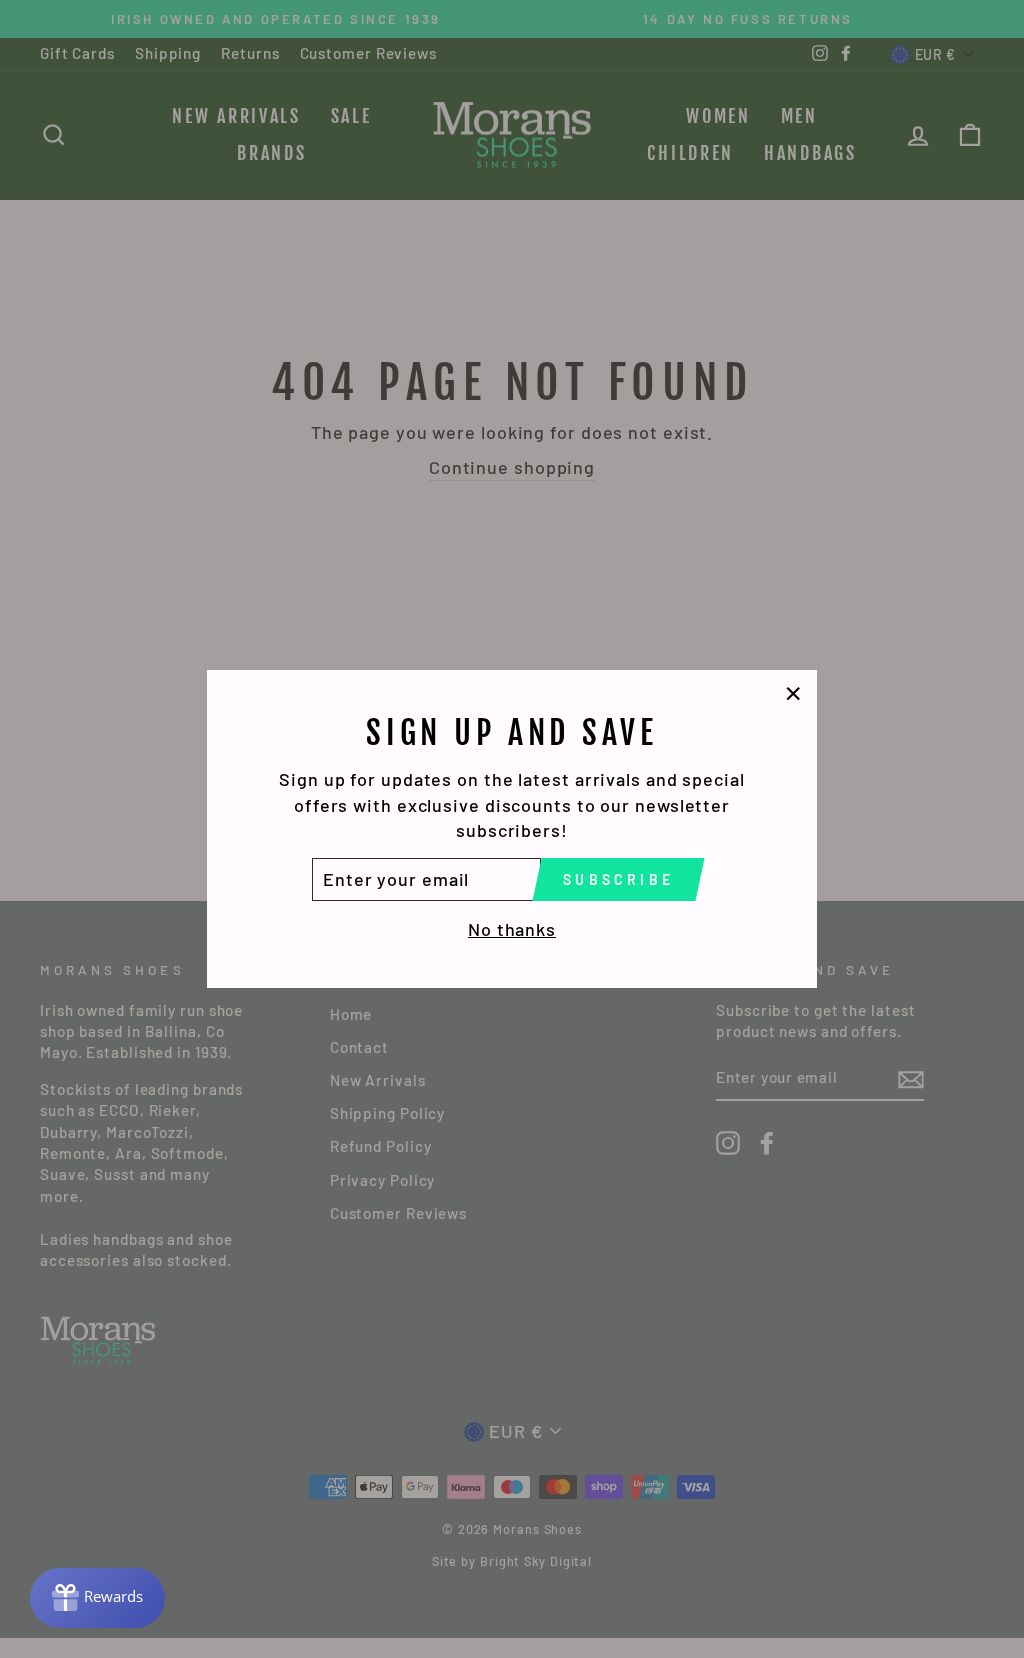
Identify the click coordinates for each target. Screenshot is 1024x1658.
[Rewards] (97, 1598)
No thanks (512, 929)
